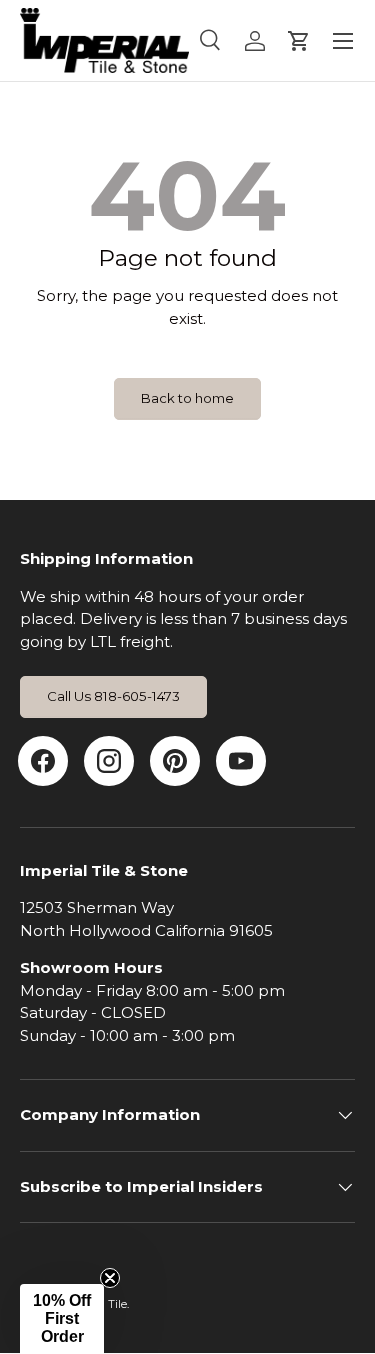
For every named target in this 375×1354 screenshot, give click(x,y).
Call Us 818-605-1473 (113, 696)
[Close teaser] (110, 1278)
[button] (62, 1319)
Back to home (187, 398)
